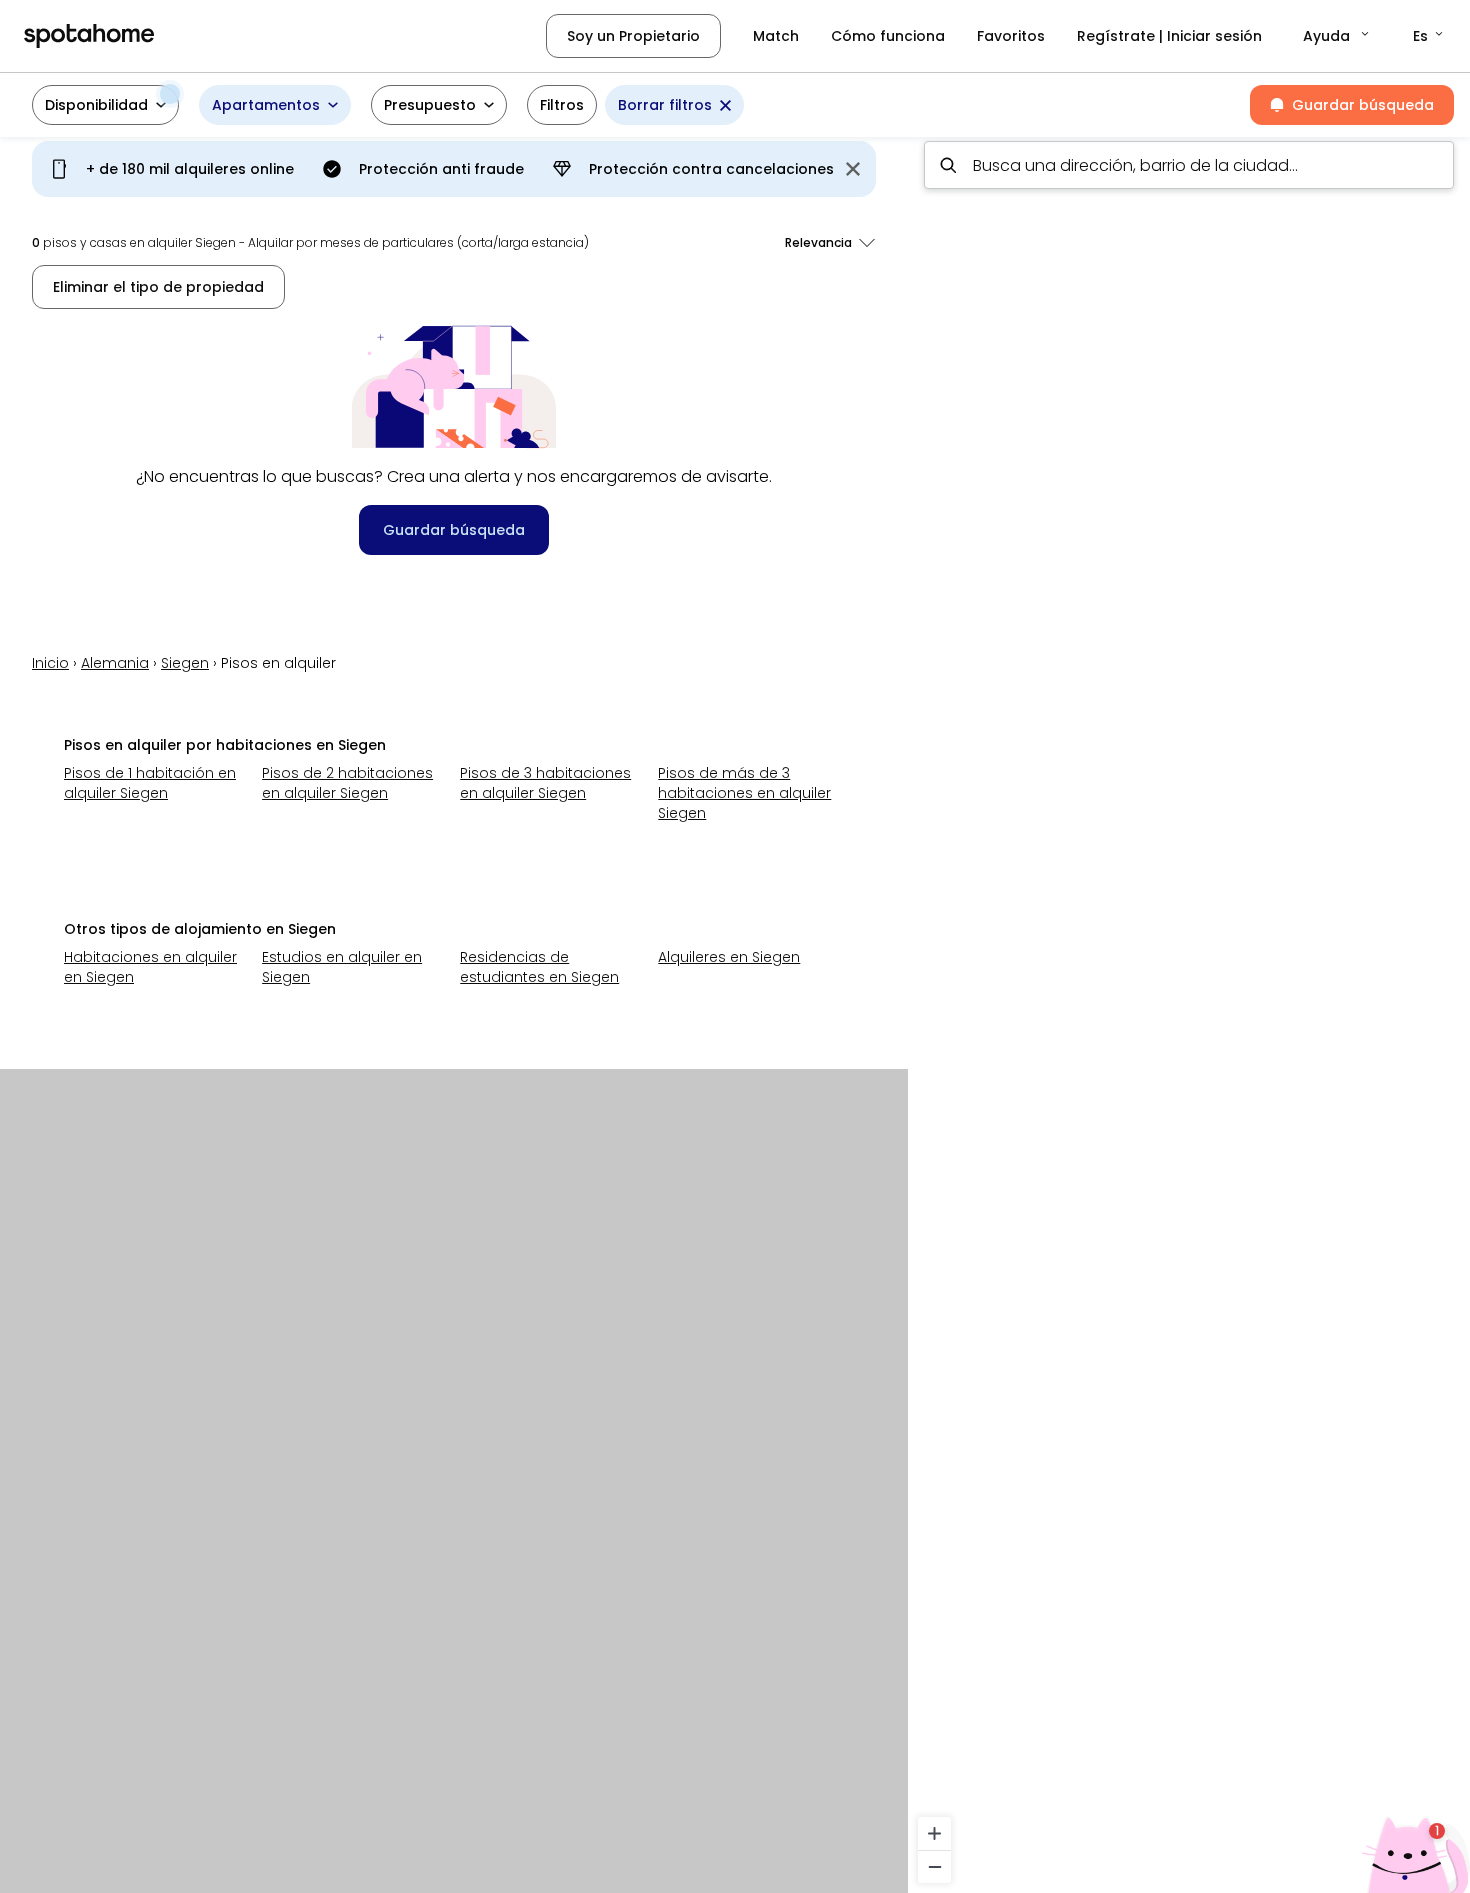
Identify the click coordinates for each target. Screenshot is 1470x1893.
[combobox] (1189, 165)
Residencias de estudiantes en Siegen (539, 967)
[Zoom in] (934, 1833)
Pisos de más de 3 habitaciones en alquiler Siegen (744, 793)
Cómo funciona (888, 36)
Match (776, 36)
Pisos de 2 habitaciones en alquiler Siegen (347, 783)
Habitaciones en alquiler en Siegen (150, 967)
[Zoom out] (934, 1866)
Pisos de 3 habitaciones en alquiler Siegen (545, 783)
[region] (1189, 1009)
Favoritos (1011, 36)
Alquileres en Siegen (729, 957)
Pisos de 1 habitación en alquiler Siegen (150, 783)
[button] (1337, 36)
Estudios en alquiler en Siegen (342, 967)
